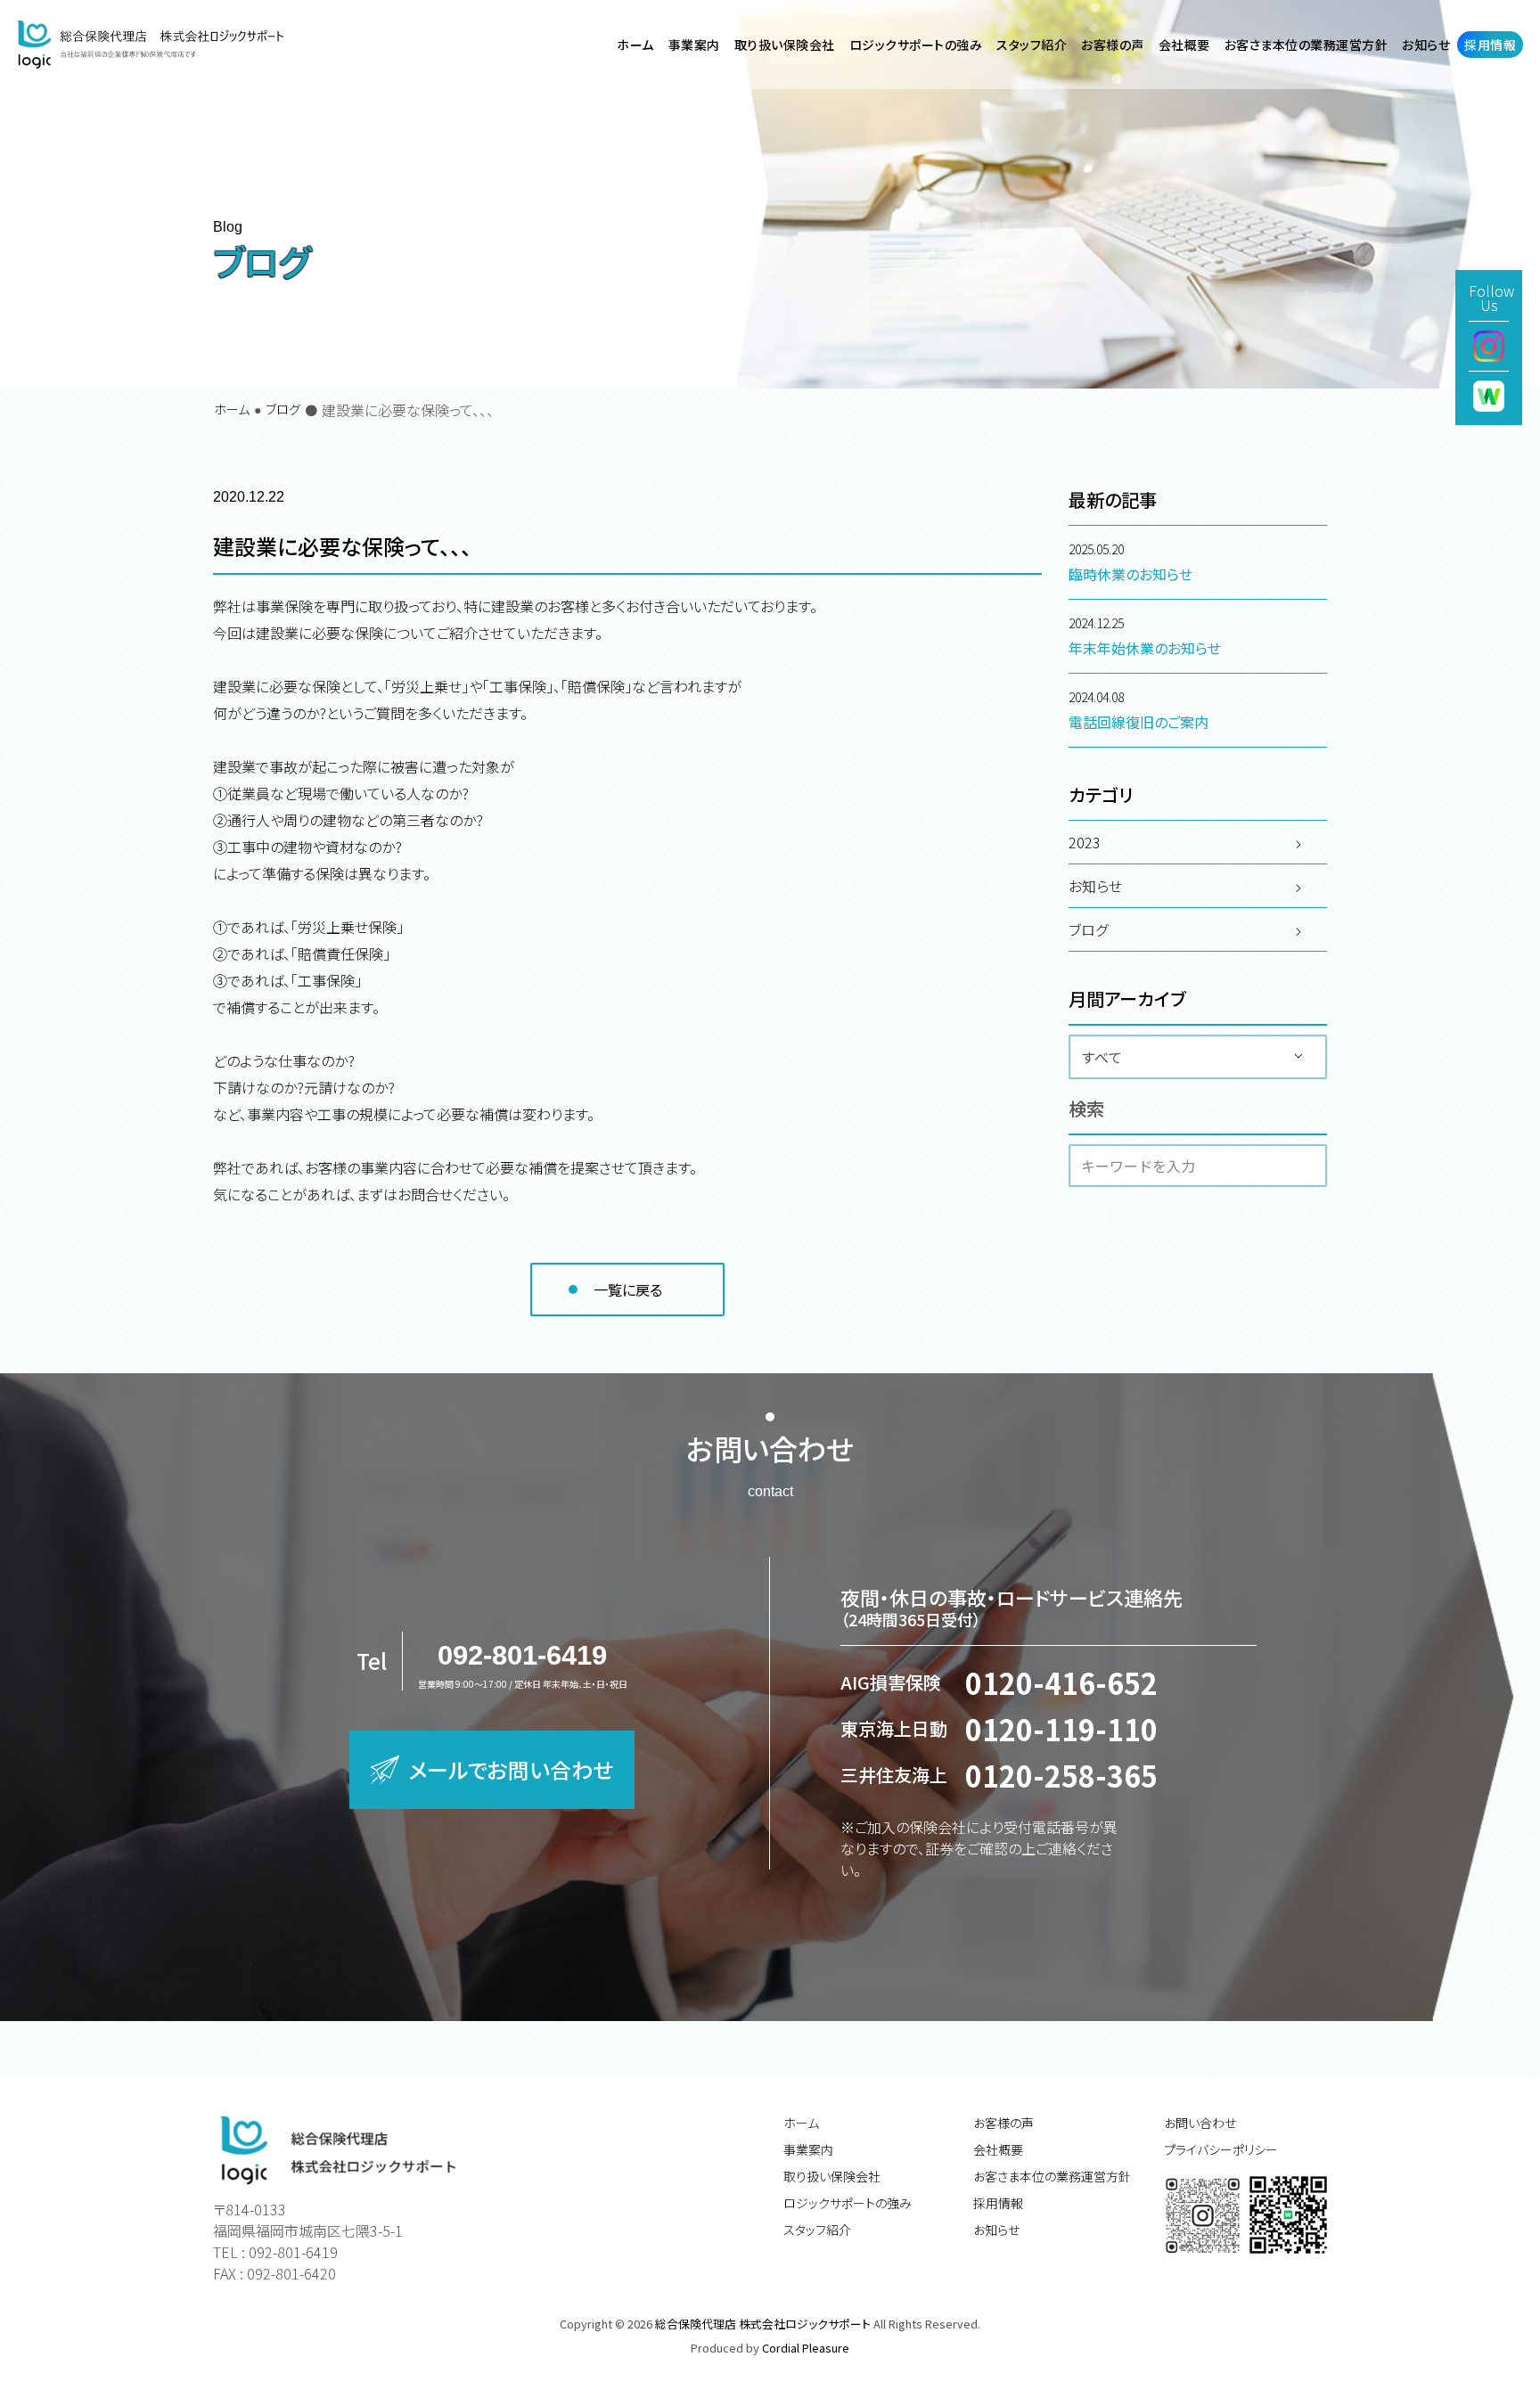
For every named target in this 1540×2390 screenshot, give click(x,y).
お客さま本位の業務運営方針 (1052, 2176)
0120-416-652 (1061, 1682)
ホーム (232, 409)
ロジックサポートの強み (848, 2203)
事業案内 (808, 2149)
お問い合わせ (1200, 2123)
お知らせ (996, 2230)
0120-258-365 (1061, 1775)
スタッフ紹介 (817, 2230)
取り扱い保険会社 (832, 2176)
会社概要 (998, 2149)
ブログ (283, 409)
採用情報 (998, 2203)
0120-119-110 (1061, 1729)
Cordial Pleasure (806, 2348)
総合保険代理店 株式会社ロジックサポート (764, 2324)
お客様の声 (1113, 45)
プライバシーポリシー (1221, 2149)
